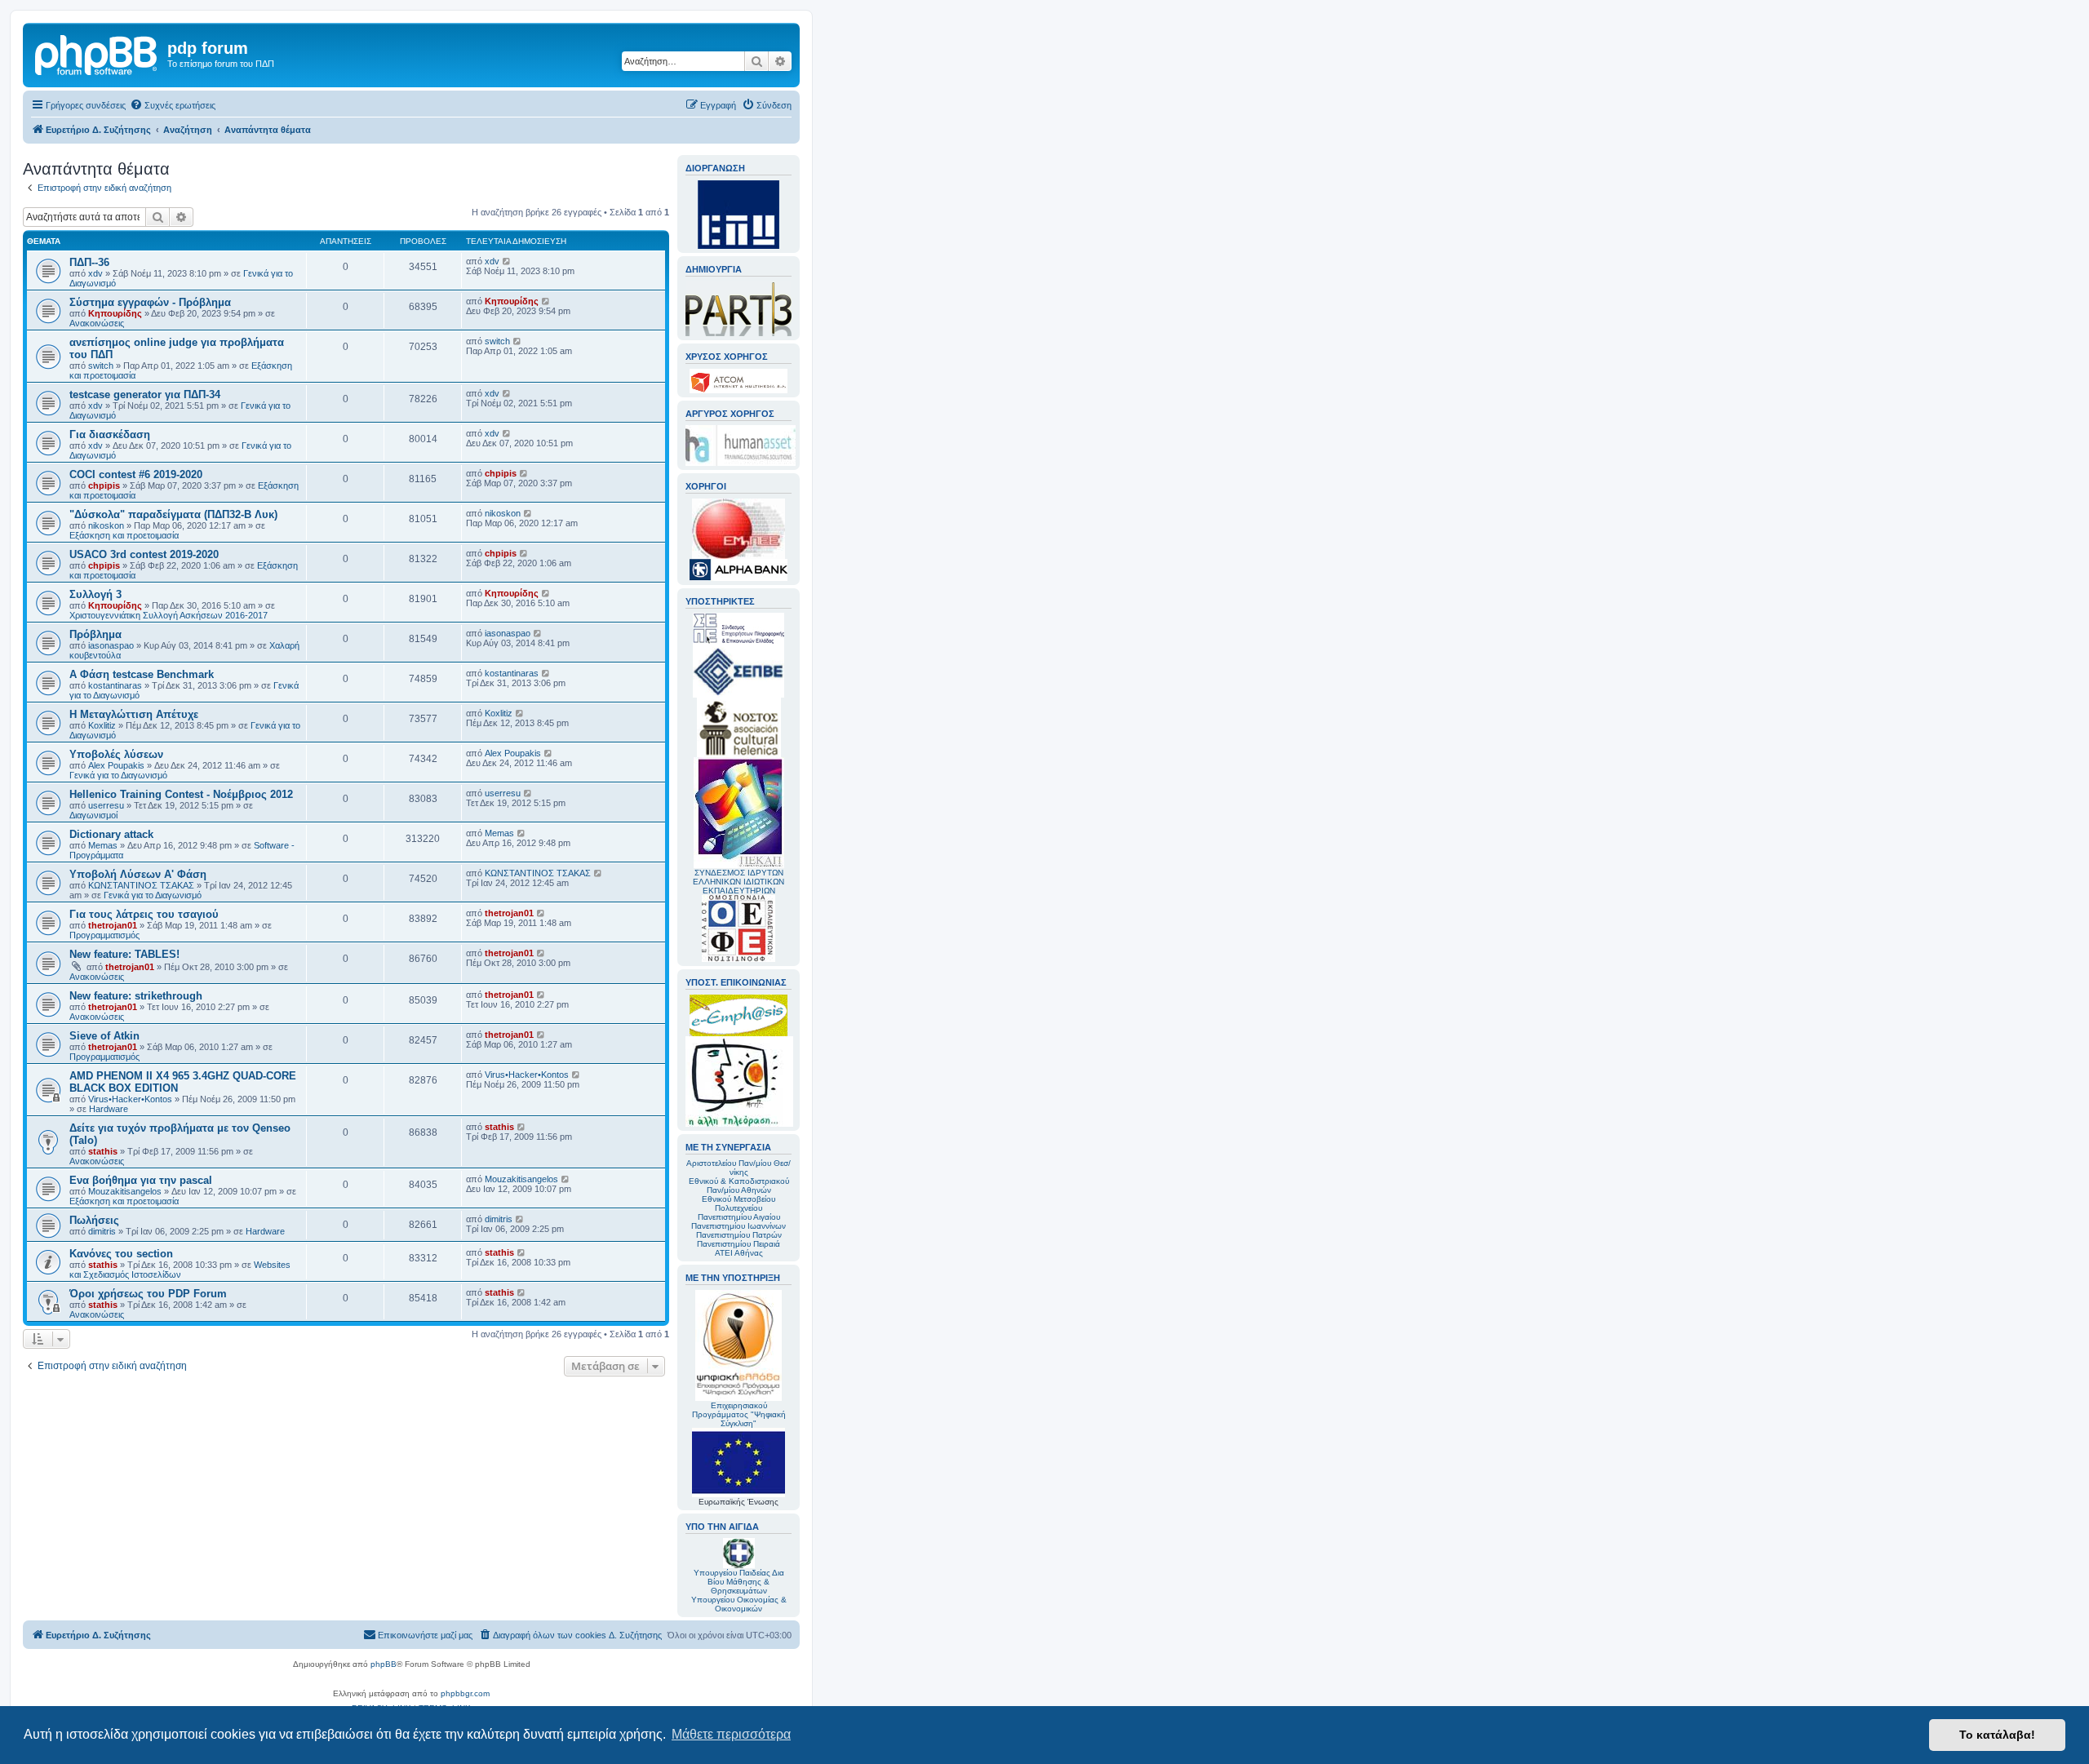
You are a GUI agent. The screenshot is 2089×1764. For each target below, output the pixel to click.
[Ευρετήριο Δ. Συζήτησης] (97, 53)
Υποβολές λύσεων (116, 754)
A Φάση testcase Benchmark (142, 674)
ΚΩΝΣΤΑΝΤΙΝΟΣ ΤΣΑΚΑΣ (141, 885)
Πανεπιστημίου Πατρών (739, 1235)
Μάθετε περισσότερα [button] (731, 1734)
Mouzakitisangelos (125, 1191)
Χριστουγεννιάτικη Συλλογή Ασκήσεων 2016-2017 (169, 615)
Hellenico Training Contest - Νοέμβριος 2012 (181, 794)
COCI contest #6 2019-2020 (136, 474)
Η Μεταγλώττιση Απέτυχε (134, 714)
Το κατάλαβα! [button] (1997, 1735)
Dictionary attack (111, 834)
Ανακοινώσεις (97, 323)
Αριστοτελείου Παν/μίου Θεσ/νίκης (738, 1168)
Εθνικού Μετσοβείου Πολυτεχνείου (738, 1203)
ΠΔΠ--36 (89, 262)
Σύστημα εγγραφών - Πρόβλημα (150, 302)
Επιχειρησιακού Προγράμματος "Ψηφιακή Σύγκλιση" (739, 1414)
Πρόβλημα (95, 634)
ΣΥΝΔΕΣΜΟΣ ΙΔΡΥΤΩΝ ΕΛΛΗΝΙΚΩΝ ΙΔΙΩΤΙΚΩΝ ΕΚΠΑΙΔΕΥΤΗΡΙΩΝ (738, 882)
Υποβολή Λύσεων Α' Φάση (138, 874)
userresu (106, 805)
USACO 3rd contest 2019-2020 (144, 554)
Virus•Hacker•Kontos (130, 1099)
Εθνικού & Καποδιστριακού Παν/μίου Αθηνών (739, 1186)
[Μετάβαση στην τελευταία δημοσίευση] (507, 261)
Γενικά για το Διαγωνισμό (118, 775)
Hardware (109, 1109)
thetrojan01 (113, 925)
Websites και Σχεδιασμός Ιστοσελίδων (180, 1270)
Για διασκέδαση (110, 434)
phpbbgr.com (465, 1693)
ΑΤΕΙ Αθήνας (739, 1253)
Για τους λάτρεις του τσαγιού (144, 914)
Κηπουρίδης (115, 313)
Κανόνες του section (121, 1254)
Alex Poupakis (116, 765)
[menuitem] (173, 105)
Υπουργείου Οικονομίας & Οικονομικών (739, 1604)
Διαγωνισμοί (93, 815)
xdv (95, 273)
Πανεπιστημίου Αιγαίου (739, 1217)
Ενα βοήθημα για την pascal (141, 1180)
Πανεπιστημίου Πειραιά (738, 1244)
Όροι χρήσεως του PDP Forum (148, 1294)
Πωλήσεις (94, 1220)
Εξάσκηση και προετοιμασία (124, 535)
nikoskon (106, 525)
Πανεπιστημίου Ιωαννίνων (738, 1226)
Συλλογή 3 (95, 594)
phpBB (384, 1664)
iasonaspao (111, 645)
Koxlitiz (102, 725)
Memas (103, 845)
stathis (103, 1151)
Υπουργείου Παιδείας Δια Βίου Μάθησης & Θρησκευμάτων (739, 1582)
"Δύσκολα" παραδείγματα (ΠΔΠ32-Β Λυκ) (173, 514)
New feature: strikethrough (136, 996)
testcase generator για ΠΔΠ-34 (145, 394)
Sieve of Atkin (104, 1036)
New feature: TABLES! (124, 954)
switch (101, 366)
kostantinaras (115, 685)
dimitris (102, 1231)
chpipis (104, 485)
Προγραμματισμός (104, 935)
